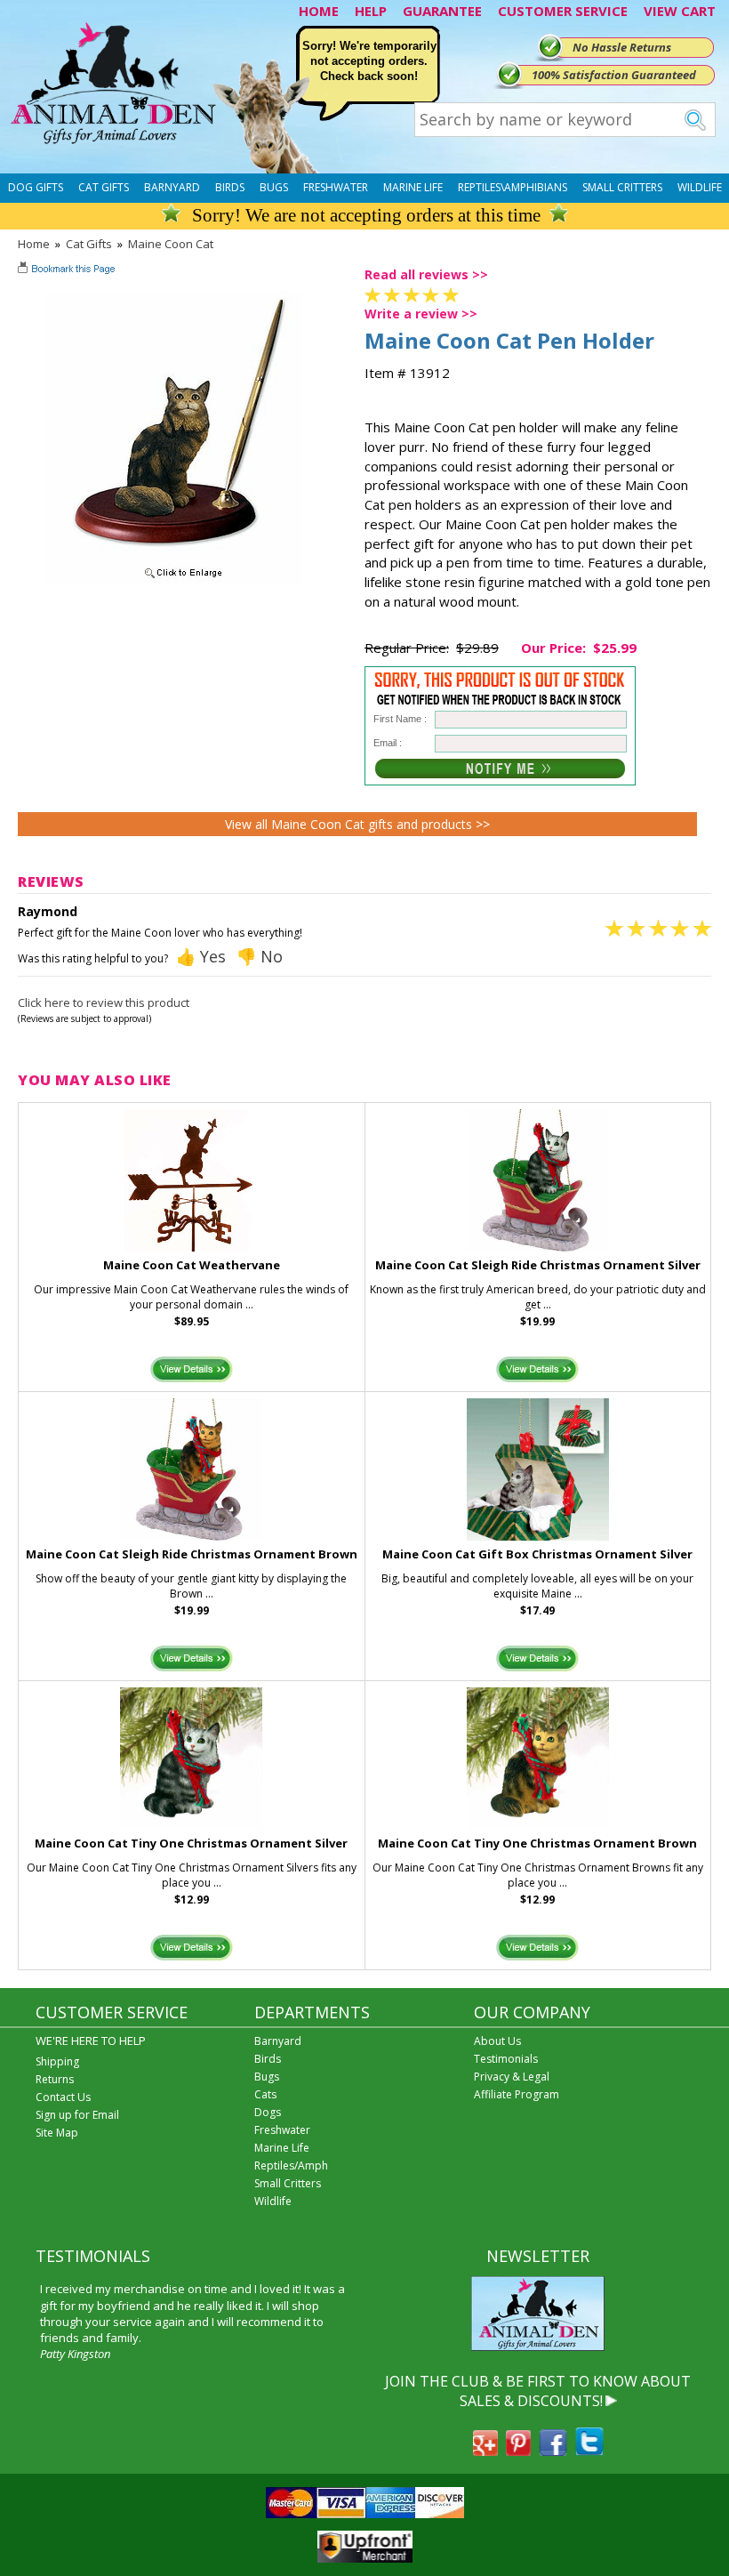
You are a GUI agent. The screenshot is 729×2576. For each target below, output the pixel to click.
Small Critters (622, 187)
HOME (319, 11)
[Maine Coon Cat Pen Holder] (174, 579)
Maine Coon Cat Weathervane (192, 1265)
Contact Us (63, 2097)
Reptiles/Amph (291, 2165)
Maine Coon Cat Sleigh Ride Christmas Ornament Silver (538, 1265)
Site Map (57, 2133)
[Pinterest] (518, 2451)
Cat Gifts (104, 187)
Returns (55, 2079)
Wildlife (700, 187)
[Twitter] (589, 2451)
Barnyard (172, 187)
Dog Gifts (36, 187)
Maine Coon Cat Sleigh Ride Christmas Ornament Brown (192, 1554)
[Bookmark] (68, 270)
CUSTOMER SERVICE (563, 11)
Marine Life (413, 187)
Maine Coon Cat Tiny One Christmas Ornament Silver (191, 1843)
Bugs (274, 187)
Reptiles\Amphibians (513, 187)
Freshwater (336, 187)
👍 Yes (201, 956)
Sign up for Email (77, 2115)
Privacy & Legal (512, 2077)
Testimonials (506, 2059)
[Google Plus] (485, 2451)
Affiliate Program (517, 2094)
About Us (497, 2041)
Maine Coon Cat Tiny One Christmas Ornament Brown (537, 1843)
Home (34, 244)
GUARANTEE (442, 11)
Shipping (57, 2061)
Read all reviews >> (426, 274)
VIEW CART (680, 11)
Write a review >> (421, 314)
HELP (371, 11)
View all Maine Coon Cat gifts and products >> (357, 824)
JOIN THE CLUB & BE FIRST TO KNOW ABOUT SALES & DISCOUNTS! (538, 2391)
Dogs (268, 2112)
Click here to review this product (104, 1002)
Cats (265, 2094)
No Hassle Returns (622, 47)
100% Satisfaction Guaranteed (614, 75)
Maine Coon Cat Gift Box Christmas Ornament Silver (537, 1554)
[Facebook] (553, 2451)
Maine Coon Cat (171, 244)
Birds (230, 187)
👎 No (260, 956)
